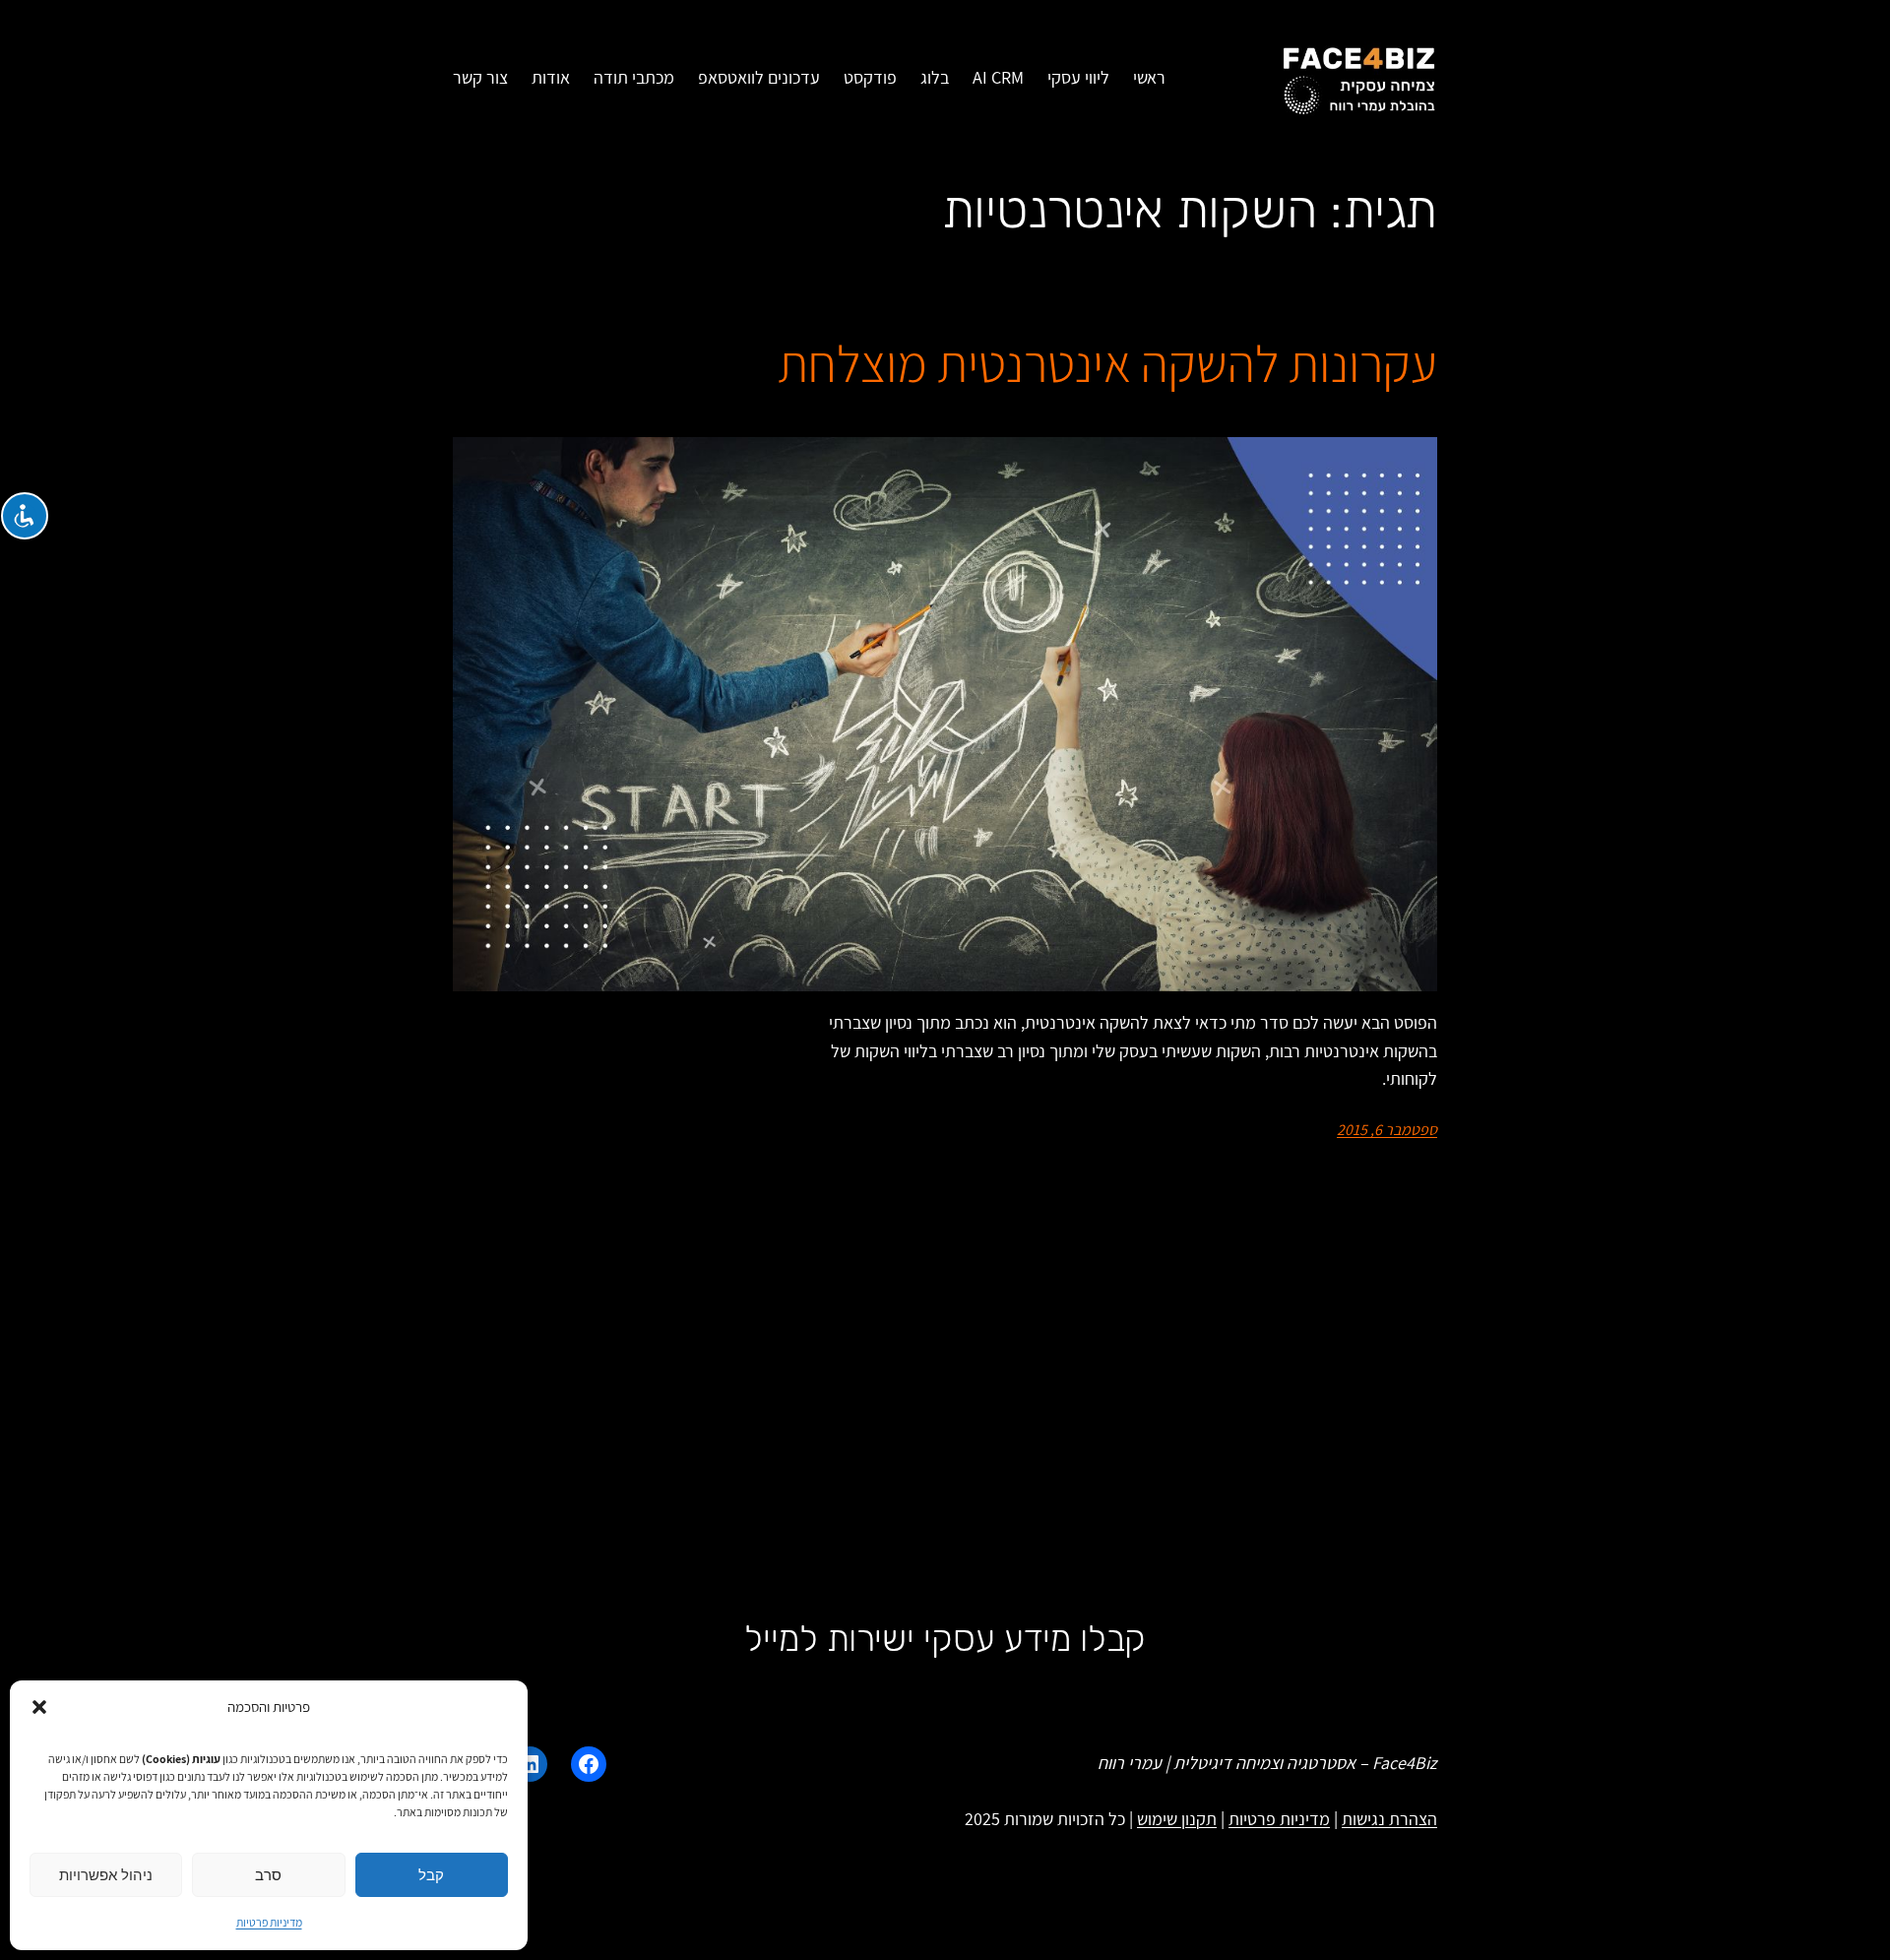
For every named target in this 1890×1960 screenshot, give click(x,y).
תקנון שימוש (1177, 1819)
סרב (268, 1875)
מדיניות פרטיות (269, 1922)
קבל (431, 1875)
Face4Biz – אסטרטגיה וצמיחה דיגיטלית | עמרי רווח (1267, 1763)
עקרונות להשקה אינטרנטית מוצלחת (1107, 364)
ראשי (1149, 77)
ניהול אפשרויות (106, 1875)
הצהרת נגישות (1389, 1819)
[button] (39, 1707)
